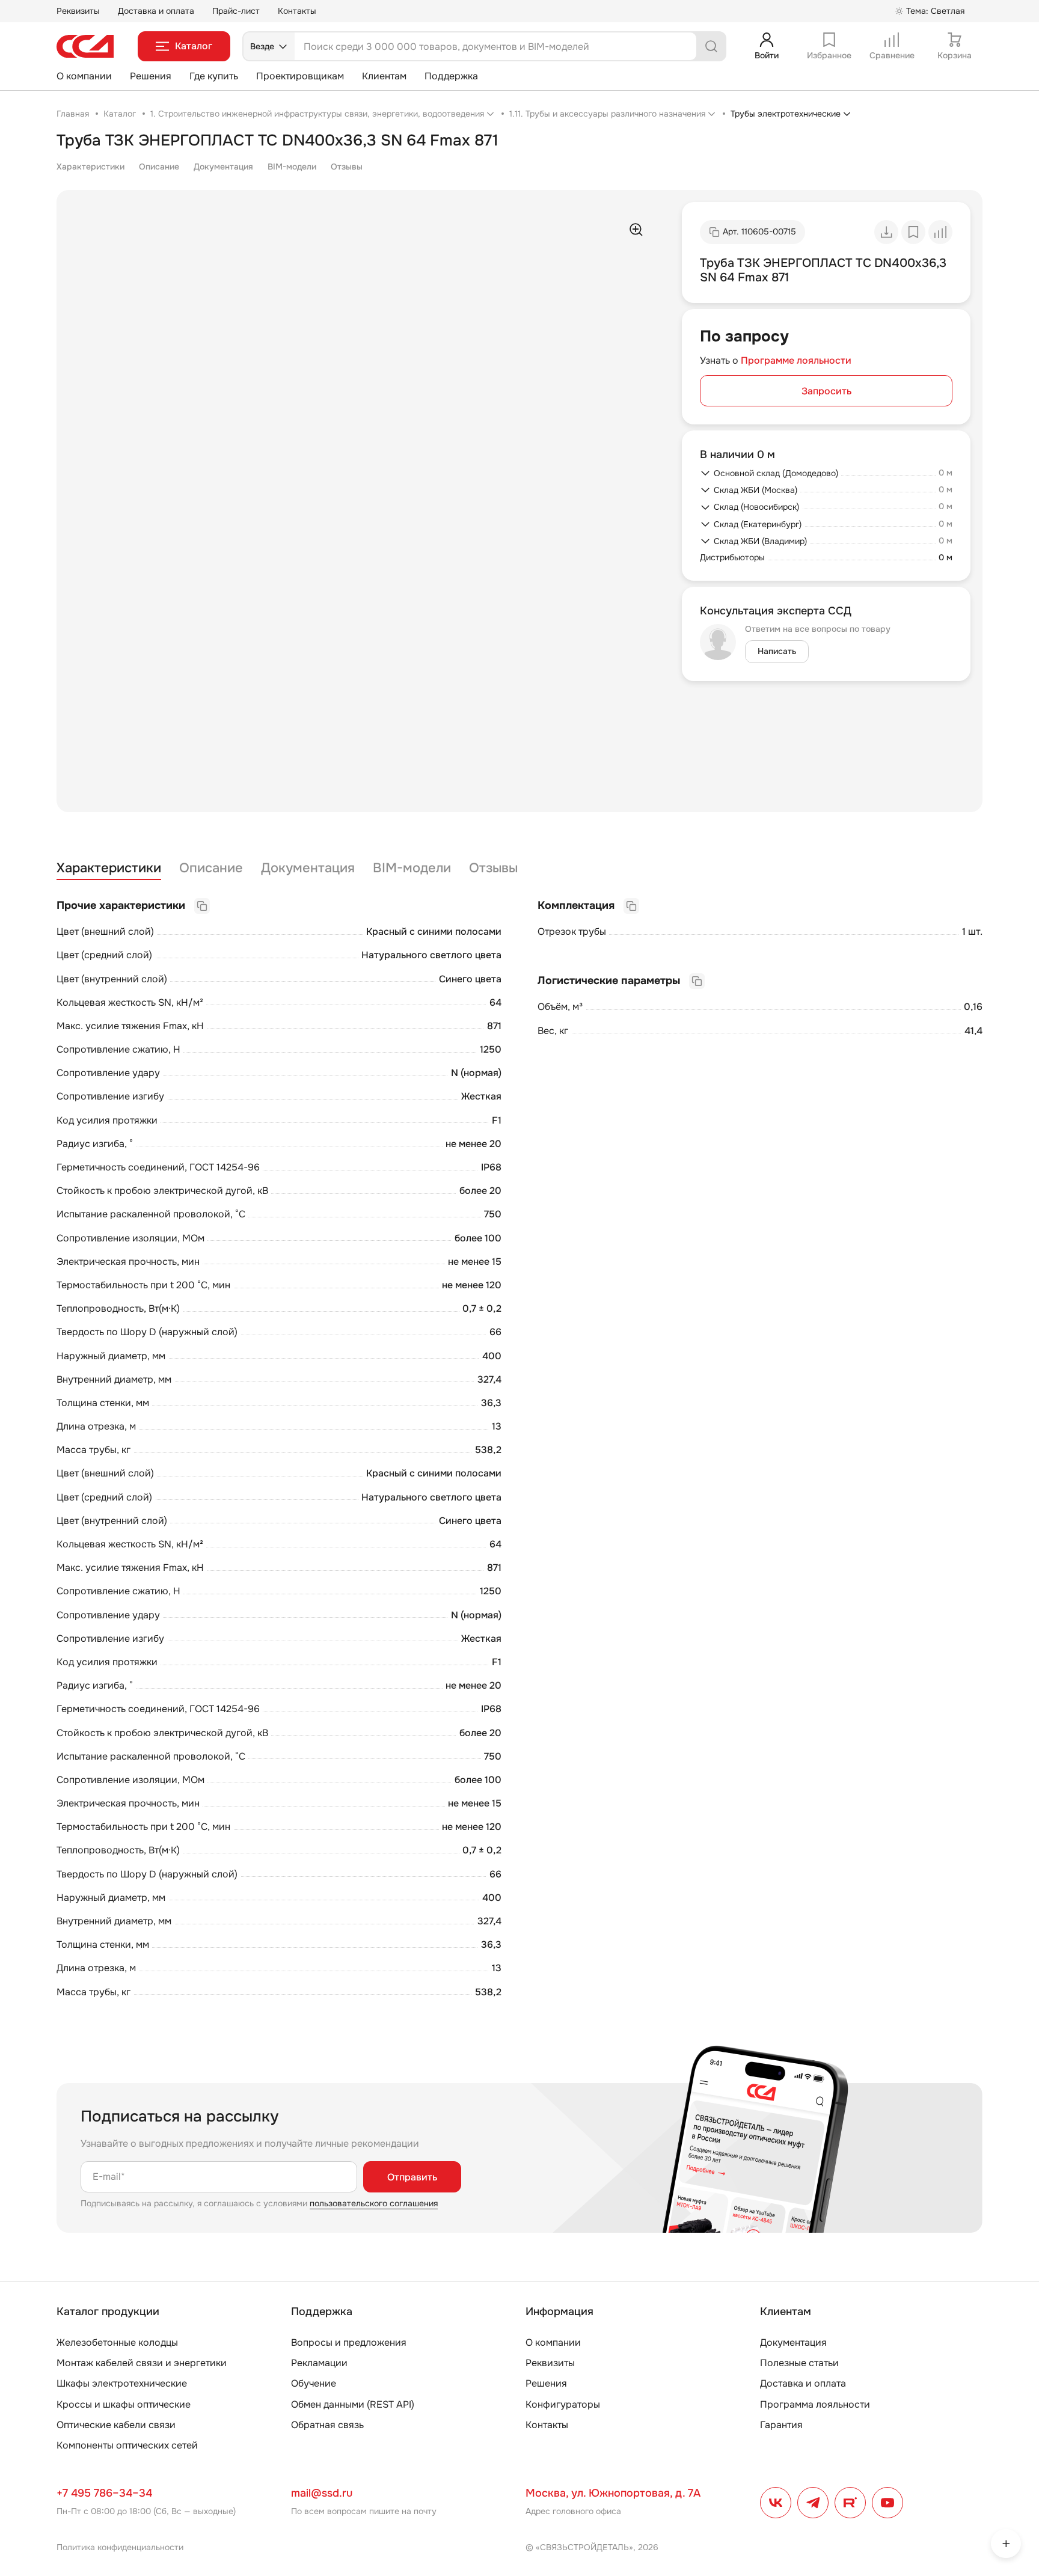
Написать (777, 651)
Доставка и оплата (156, 11)
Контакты (297, 11)
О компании (84, 76)
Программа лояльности (815, 2404)
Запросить (826, 391)
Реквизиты (78, 11)
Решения (151, 76)
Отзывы (347, 167)
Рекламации (319, 2363)
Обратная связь (327, 2425)
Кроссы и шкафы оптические (124, 2404)
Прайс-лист (236, 11)
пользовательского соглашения (374, 2203)
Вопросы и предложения (349, 2342)
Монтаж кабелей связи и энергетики (142, 2363)
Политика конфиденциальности (120, 2547)
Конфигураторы (563, 2404)
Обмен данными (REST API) (353, 2404)
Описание (159, 167)
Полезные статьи (799, 2363)
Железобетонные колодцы (117, 2342)
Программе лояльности (796, 360)
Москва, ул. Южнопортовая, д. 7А (613, 2493)
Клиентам (384, 76)
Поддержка (451, 76)
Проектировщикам (300, 76)
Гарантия (781, 2425)
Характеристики (90, 167)
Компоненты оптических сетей (127, 2445)
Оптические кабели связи (116, 2425)
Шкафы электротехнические (122, 2383)
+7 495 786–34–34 (104, 2493)
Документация (223, 167)
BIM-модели (292, 167)
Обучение (314, 2383)
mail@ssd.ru (322, 2493)
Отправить (412, 2177)
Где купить (214, 76)
